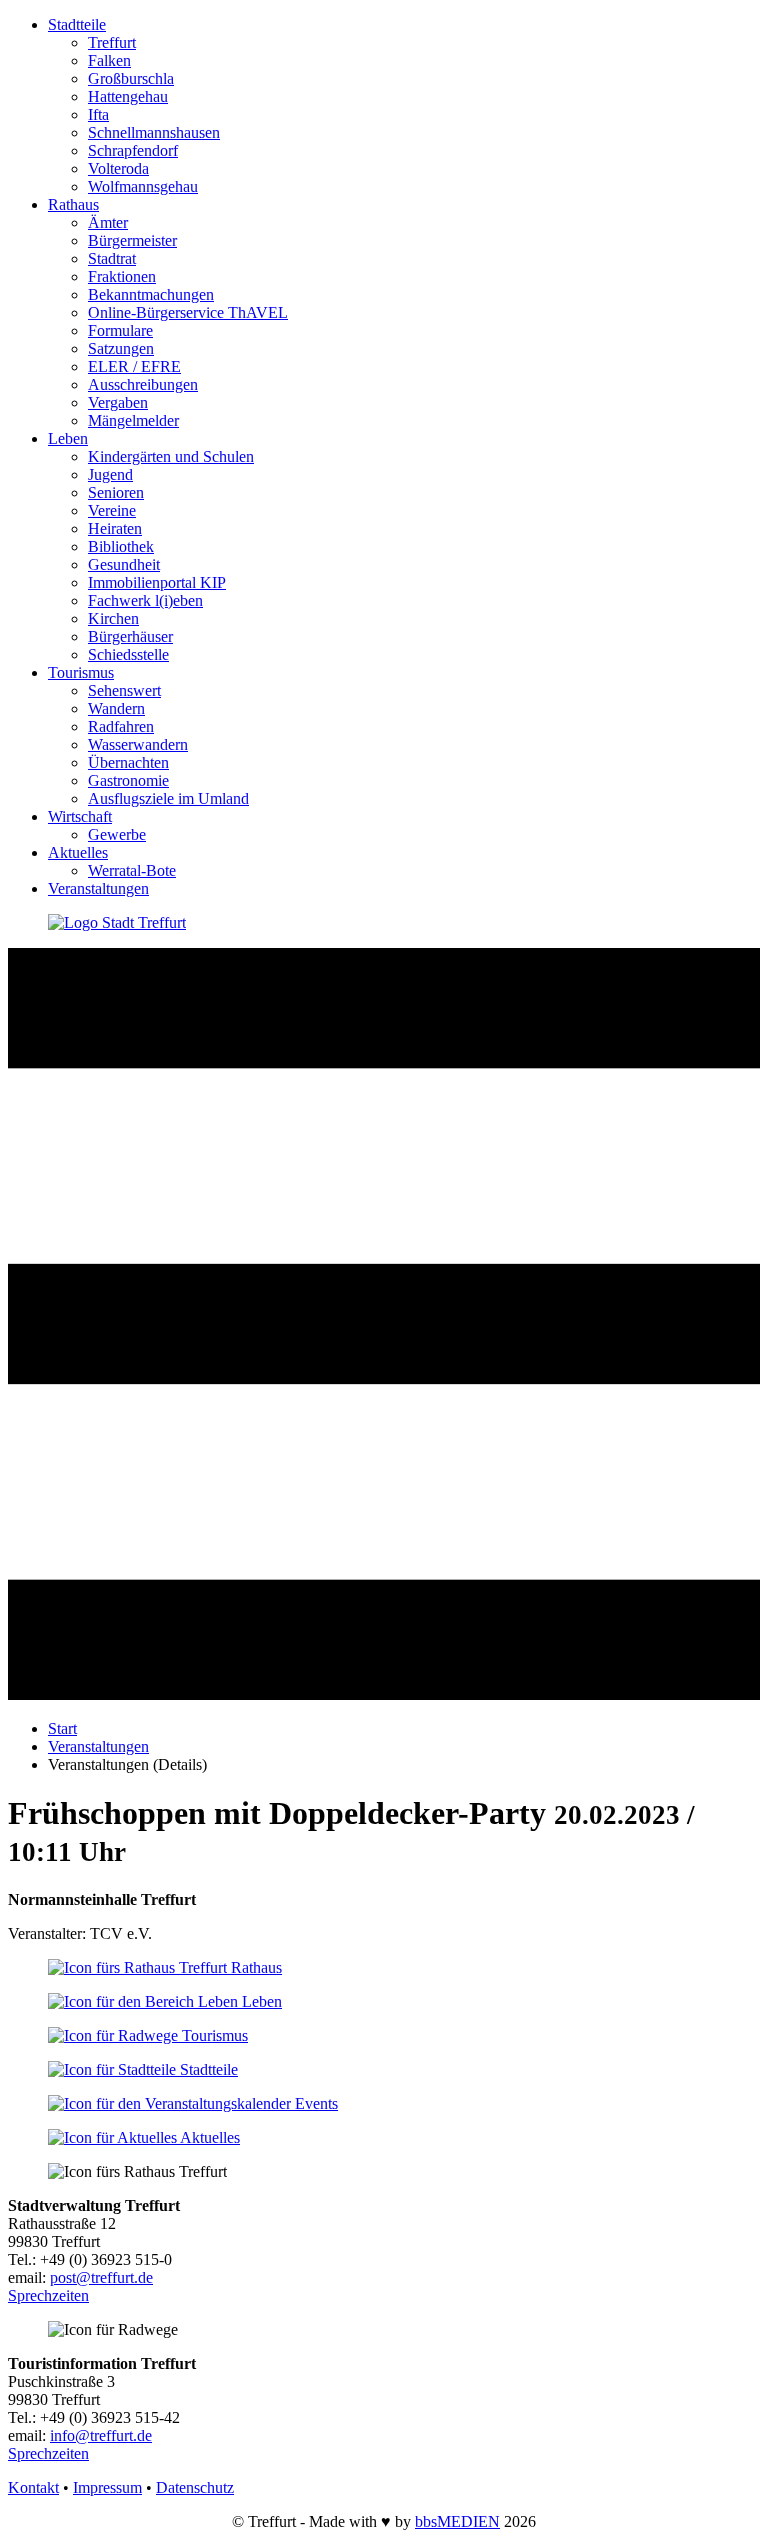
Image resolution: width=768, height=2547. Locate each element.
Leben (68, 438)
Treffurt (112, 42)
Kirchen (113, 618)
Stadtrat (112, 258)
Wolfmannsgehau (143, 186)
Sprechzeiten (48, 2295)
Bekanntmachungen (151, 294)
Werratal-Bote (132, 870)
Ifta (98, 114)
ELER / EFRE (134, 366)
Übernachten (128, 762)
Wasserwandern (138, 744)
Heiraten (115, 528)
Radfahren (121, 726)
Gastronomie (128, 780)
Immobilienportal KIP (157, 582)
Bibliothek (121, 546)
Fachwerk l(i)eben (145, 600)
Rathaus (73, 204)
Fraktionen (122, 276)
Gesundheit (124, 564)
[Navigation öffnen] (384, 1694)
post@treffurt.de (101, 2277)
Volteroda (118, 168)
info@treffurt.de (101, 2435)
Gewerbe (117, 834)
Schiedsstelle (128, 654)
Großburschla (131, 78)
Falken (109, 60)
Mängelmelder (133, 420)
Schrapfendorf (133, 150)
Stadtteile (77, 24)
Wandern (116, 708)
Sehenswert (124, 690)
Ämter (108, 222)
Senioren (116, 492)
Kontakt (33, 2487)
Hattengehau (128, 96)
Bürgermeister (132, 240)
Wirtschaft (80, 816)
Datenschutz (195, 2487)
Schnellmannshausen (154, 132)
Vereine (112, 510)
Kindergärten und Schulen (171, 456)
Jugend (110, 474)
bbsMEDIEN (457, 2521)
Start (62, 1728)
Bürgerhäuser (130, 636)
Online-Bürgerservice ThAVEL (188, 312)
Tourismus (81, 672)
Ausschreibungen (143, 384)
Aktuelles (78, 852)
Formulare (120, 330)
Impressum (107, 2487)
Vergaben (118, 402)
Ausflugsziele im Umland (168, 798)
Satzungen (121, 348)
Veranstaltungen (98, 888)
